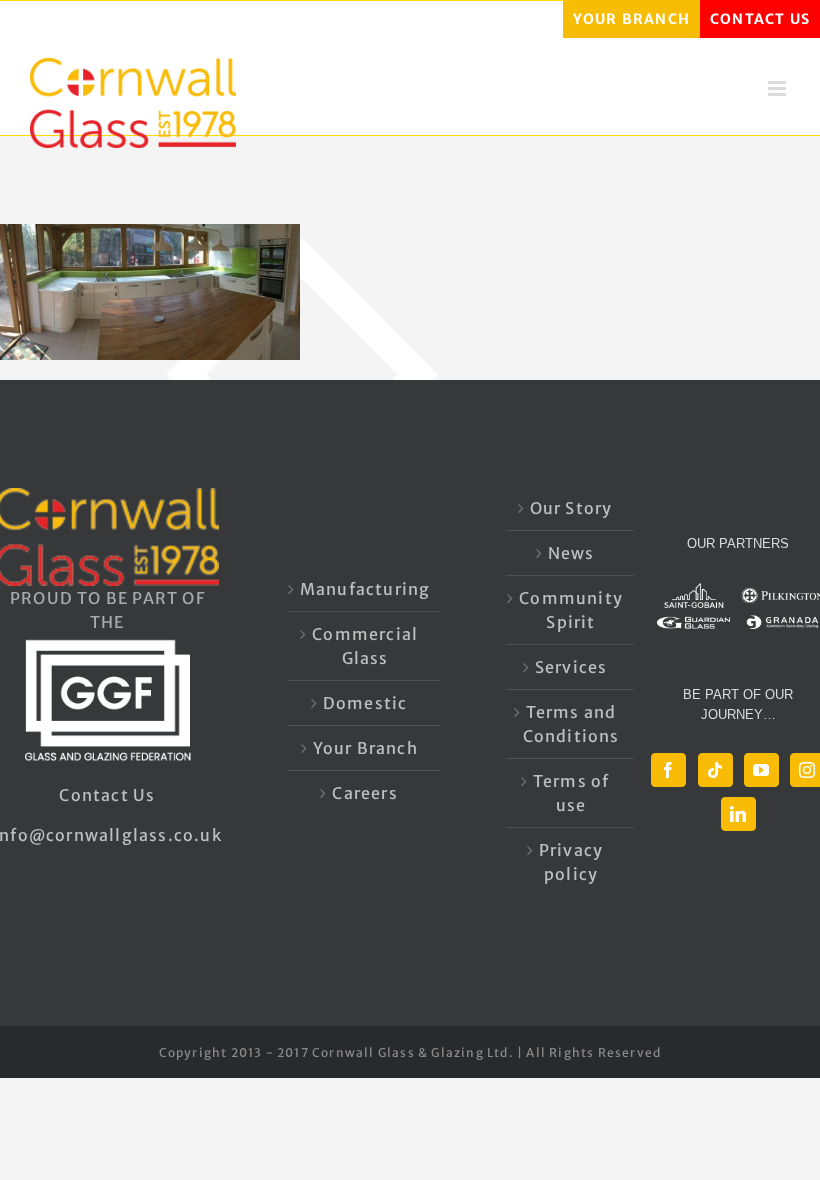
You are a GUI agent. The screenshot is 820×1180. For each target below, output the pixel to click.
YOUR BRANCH (631, 19)
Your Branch (365, 748)
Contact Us (107, 795)
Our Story (571, 508)
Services (571, 667)
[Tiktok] (715, 770)
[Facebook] (668, 770)
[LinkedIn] (738, 814)
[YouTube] (761, 770)
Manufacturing (365, 589)
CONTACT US (760, 19)
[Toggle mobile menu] (779, 88)
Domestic (365, 703)
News (571, 553)
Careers (364, 793)
